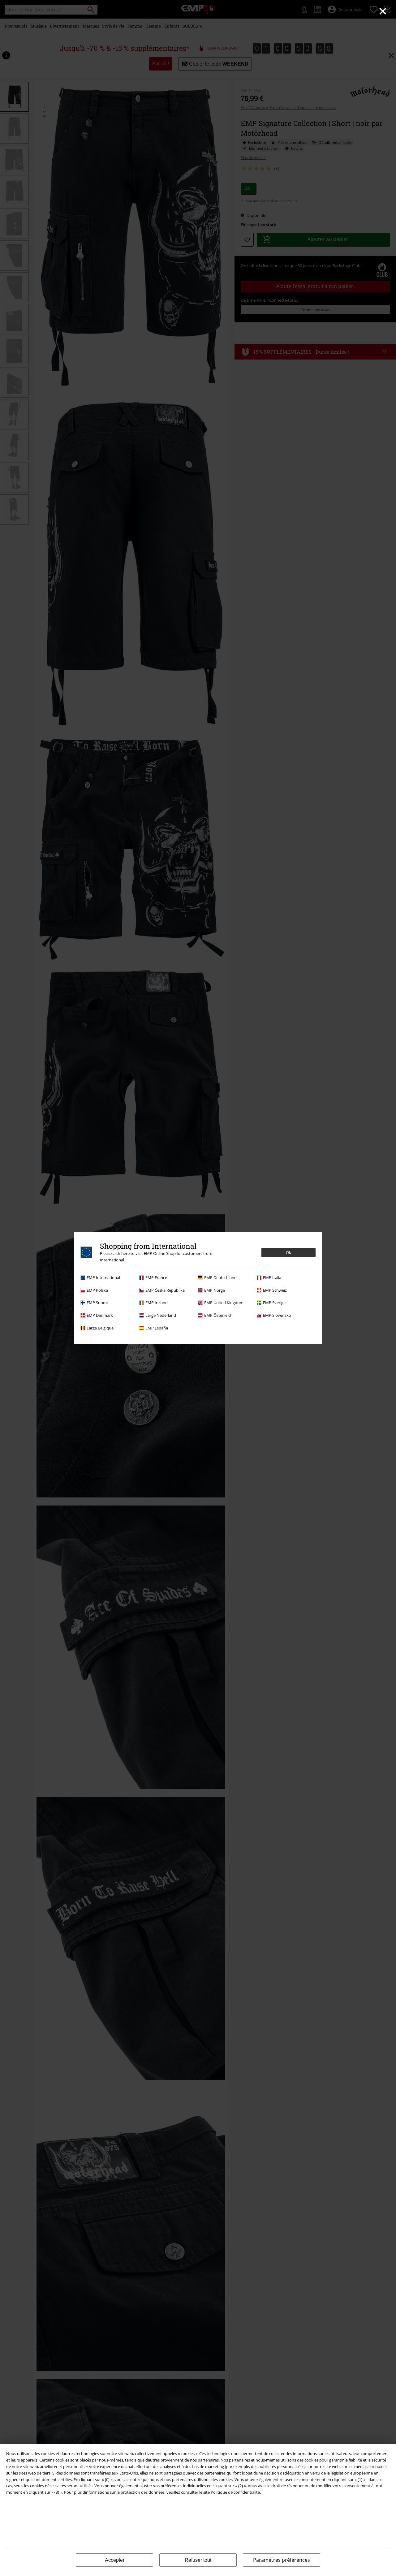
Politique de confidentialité (235, 2492)
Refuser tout (198, 2560)
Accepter (115, 2560)
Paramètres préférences (282, 2560)
